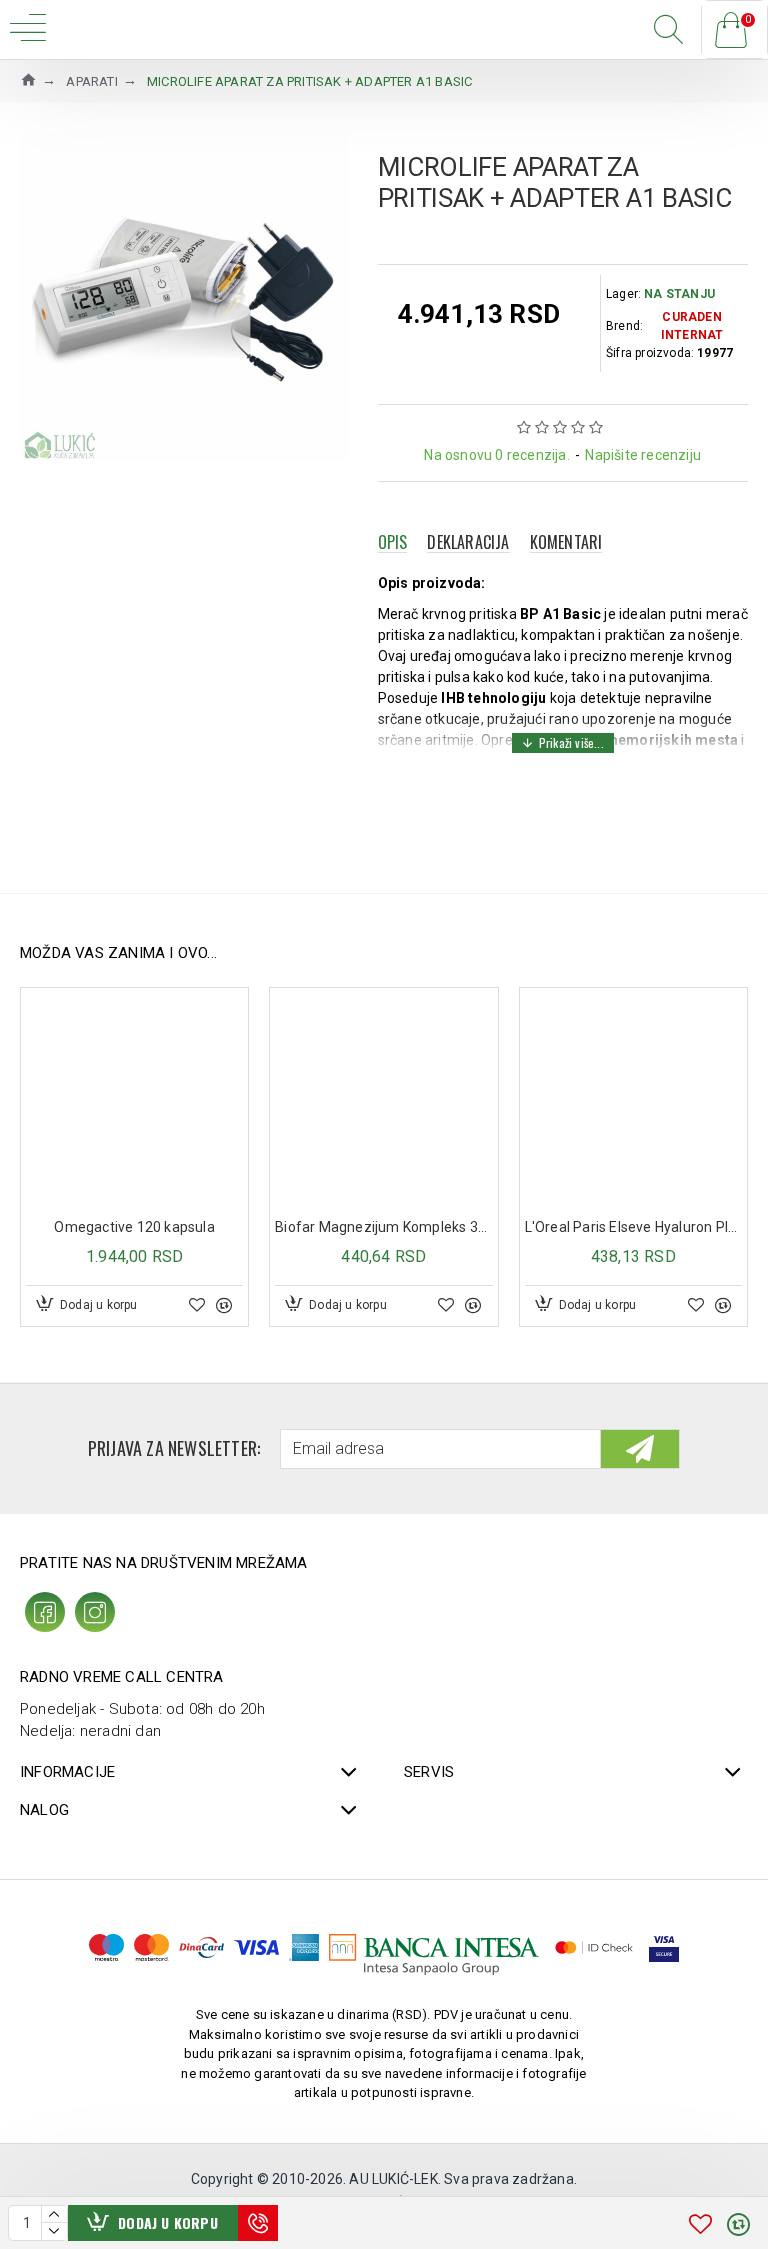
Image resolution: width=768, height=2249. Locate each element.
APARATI (91, 81)
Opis (393, 542)
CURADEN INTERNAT (692, 326)
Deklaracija (468, 542)
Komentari (566, 542)
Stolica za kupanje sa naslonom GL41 (531, 1227)
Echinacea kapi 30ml (282, 1227)
